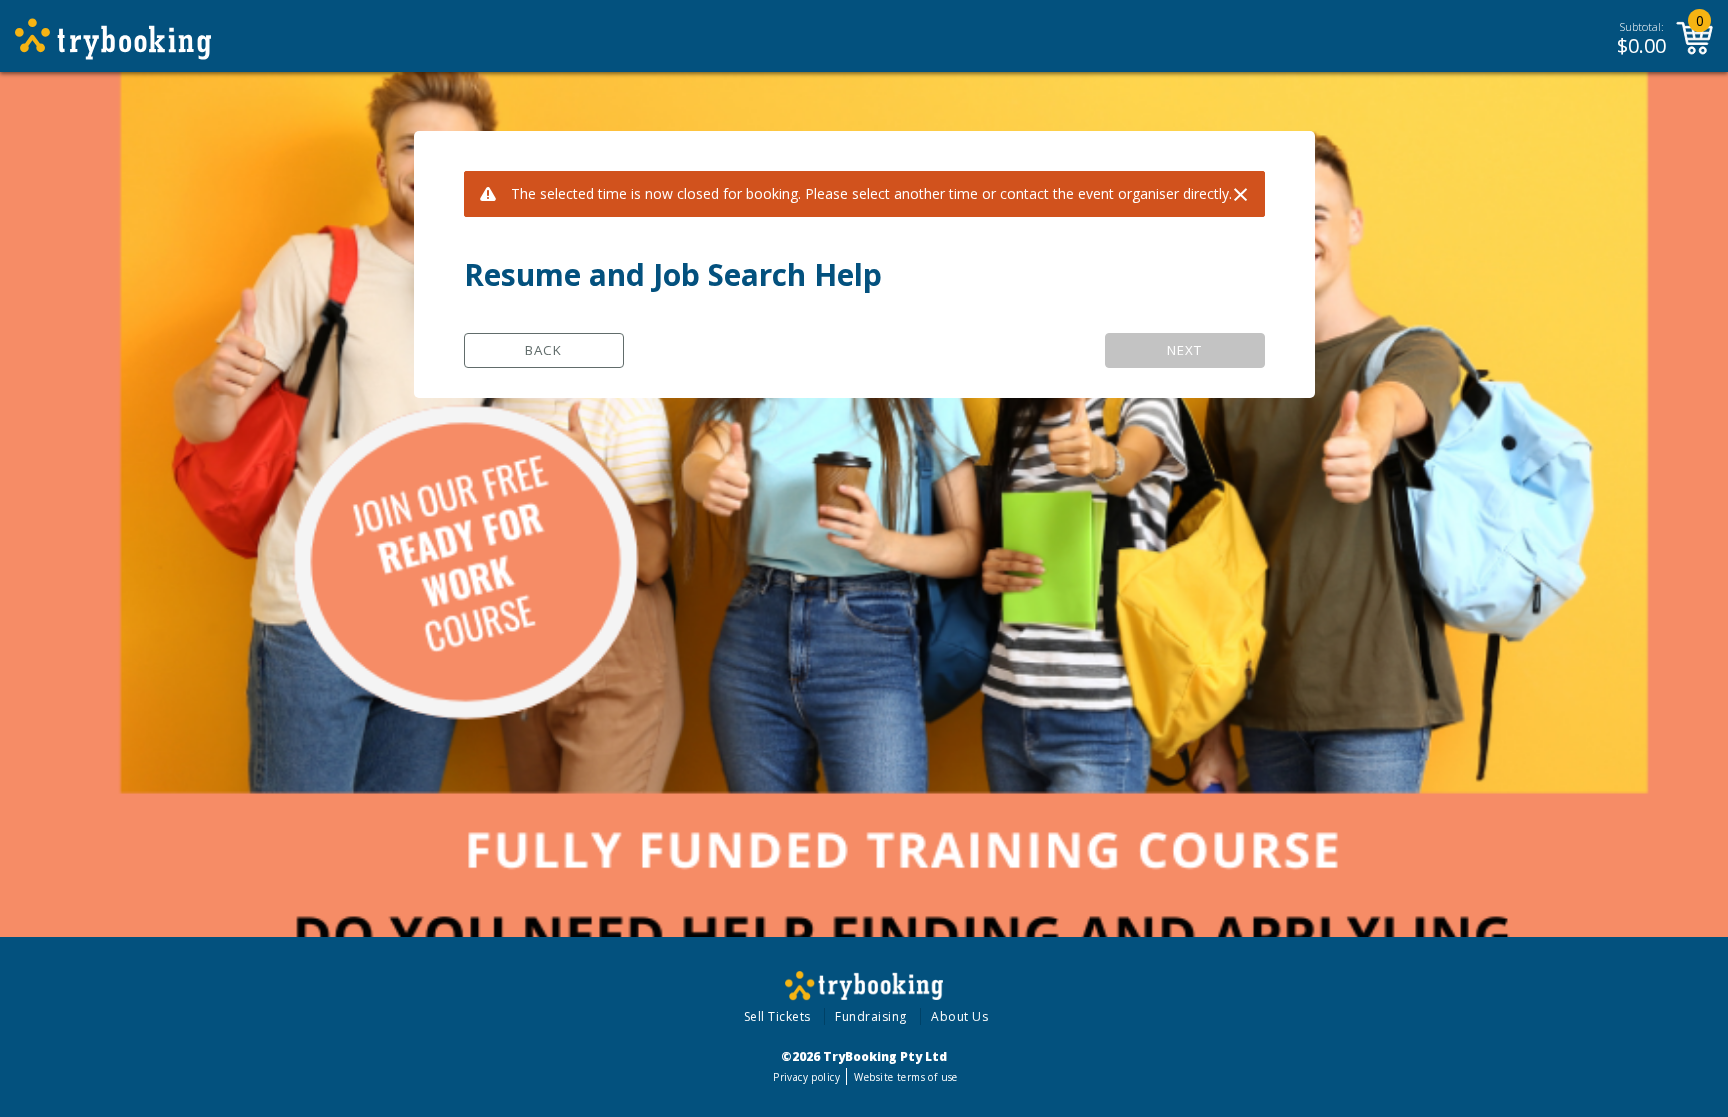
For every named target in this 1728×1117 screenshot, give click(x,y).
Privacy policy (806, 1077)
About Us (959, 1016)
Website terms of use (905, 1077)
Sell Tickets (777, 1016)
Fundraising (871, 1016)
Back (543, 350)
